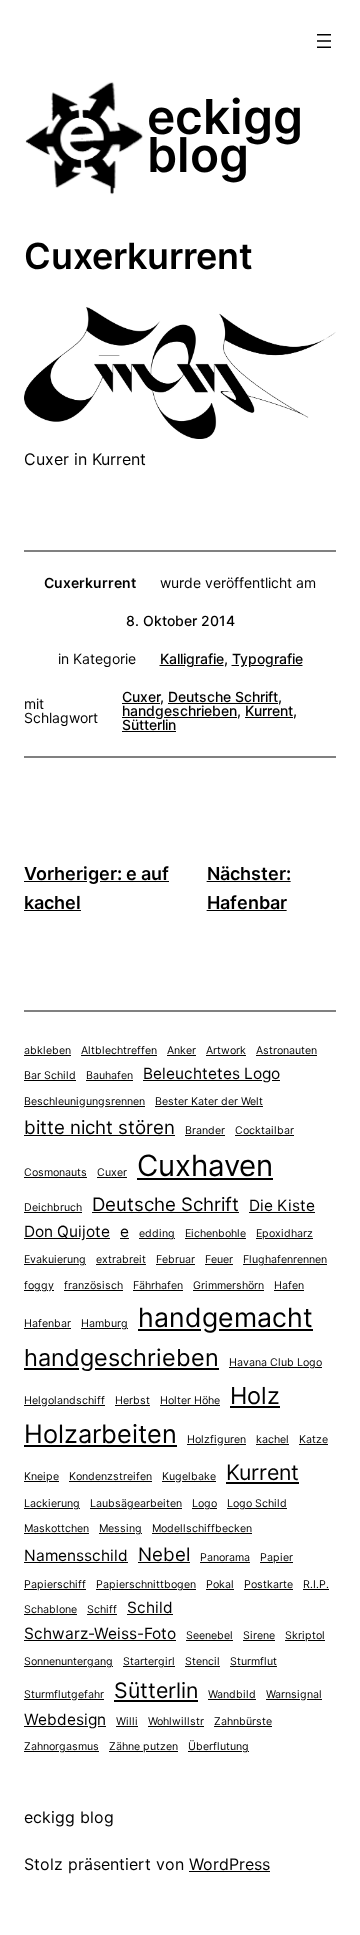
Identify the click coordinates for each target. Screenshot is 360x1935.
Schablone (50, 1609)
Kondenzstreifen (110, 1476)
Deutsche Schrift (223, 696)
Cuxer (141, 696)
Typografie (267, 658)
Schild (150, 1607)
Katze (313, 1439)
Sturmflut (253, 1661)
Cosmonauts (55, 1172)
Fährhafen (158, 1285)
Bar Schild (50, 1075)
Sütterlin (149, 724)
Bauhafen (109, 1075)
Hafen (289, 1285)
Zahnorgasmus (61, 1746)
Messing (120, 1528)
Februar (175, 1259)
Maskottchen (56, 1528)
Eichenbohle (215, 1233)
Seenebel (209, 1635)
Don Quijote (67, 1231)
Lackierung (52, 1503)
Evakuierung (55, 1259)
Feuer (219, 1259)
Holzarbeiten (100, 1433)
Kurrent (269, 710)
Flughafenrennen (285, 1259)
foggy (39, 1285)
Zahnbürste (243, 1721)
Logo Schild (257, 1503)
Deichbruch (53, 1207)
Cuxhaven (205, 1165)
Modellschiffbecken (202, 1528)
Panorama (225, 1557)
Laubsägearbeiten (136, 1503)
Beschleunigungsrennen (84, 1101)
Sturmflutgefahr (64, 1694)
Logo (204, 1503)
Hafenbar (47, 1323)
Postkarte (268, 1584)
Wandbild (232, 1694)
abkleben (47, 1050)
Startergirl (149, 1661)
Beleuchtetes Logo (211, 1073)
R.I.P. (316, 1584)
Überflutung (218, 1746)
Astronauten (286, 1050)
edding (157, 1233)
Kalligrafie (192, 658)
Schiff (102, 1609)
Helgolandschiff (64, 1400)
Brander (205, 1130)
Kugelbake (189, 1476)
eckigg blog (225, 135)
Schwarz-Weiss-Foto (100, 1633)
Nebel (164, 1554)
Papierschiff (55, 1584)
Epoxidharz (284, 1233)
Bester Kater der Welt (209, 1101)
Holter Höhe (190, 1400)
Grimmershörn (228, 1285)
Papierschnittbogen (146, 1584)
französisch (93, 1285)
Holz (255, 1395)
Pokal (220, 1584)
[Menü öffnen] (324, 41)
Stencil (202, 1661)
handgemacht (225, 1317)
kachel (272, 1439)
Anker (181, 1050)
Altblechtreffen (119, 1050)
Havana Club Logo (275, 1362)
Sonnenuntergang (68, 1661)
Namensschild (76, 1555)
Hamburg (104, 1323)
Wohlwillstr (176, 1721)
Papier (276, 1557)
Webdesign (65, 1719)
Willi (127, 1721)
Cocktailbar (264, 1130)
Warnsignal (294, 1694)
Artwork (226, 1050)
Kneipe (41, 1476)
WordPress (229, 1864)
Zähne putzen (143, 1746)
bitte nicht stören (99, 1127)
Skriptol (305, 1635)
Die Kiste (282, 1205)
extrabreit (121, 1259)
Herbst (132, 1400)
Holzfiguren (216, 1439)
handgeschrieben (179, 710)
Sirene (259, 1635)
